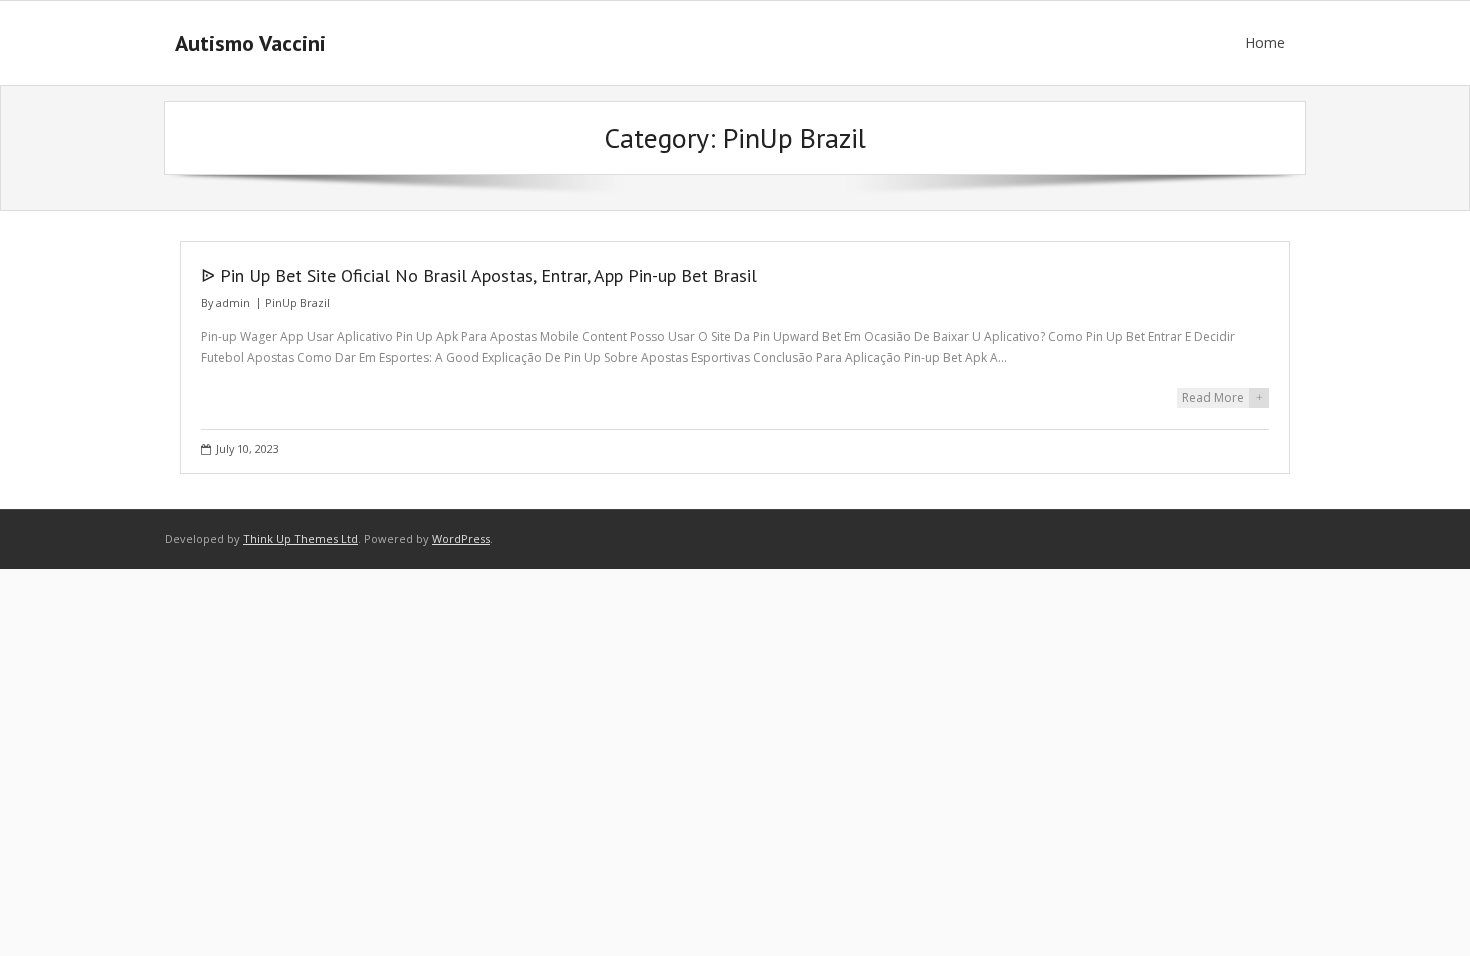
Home (1265, 42)
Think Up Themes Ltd (300, 538)
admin (233, 302)
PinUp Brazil (297, 302)
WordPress (461, 538)
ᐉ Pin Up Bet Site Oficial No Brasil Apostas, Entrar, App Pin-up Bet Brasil (479, 275)
